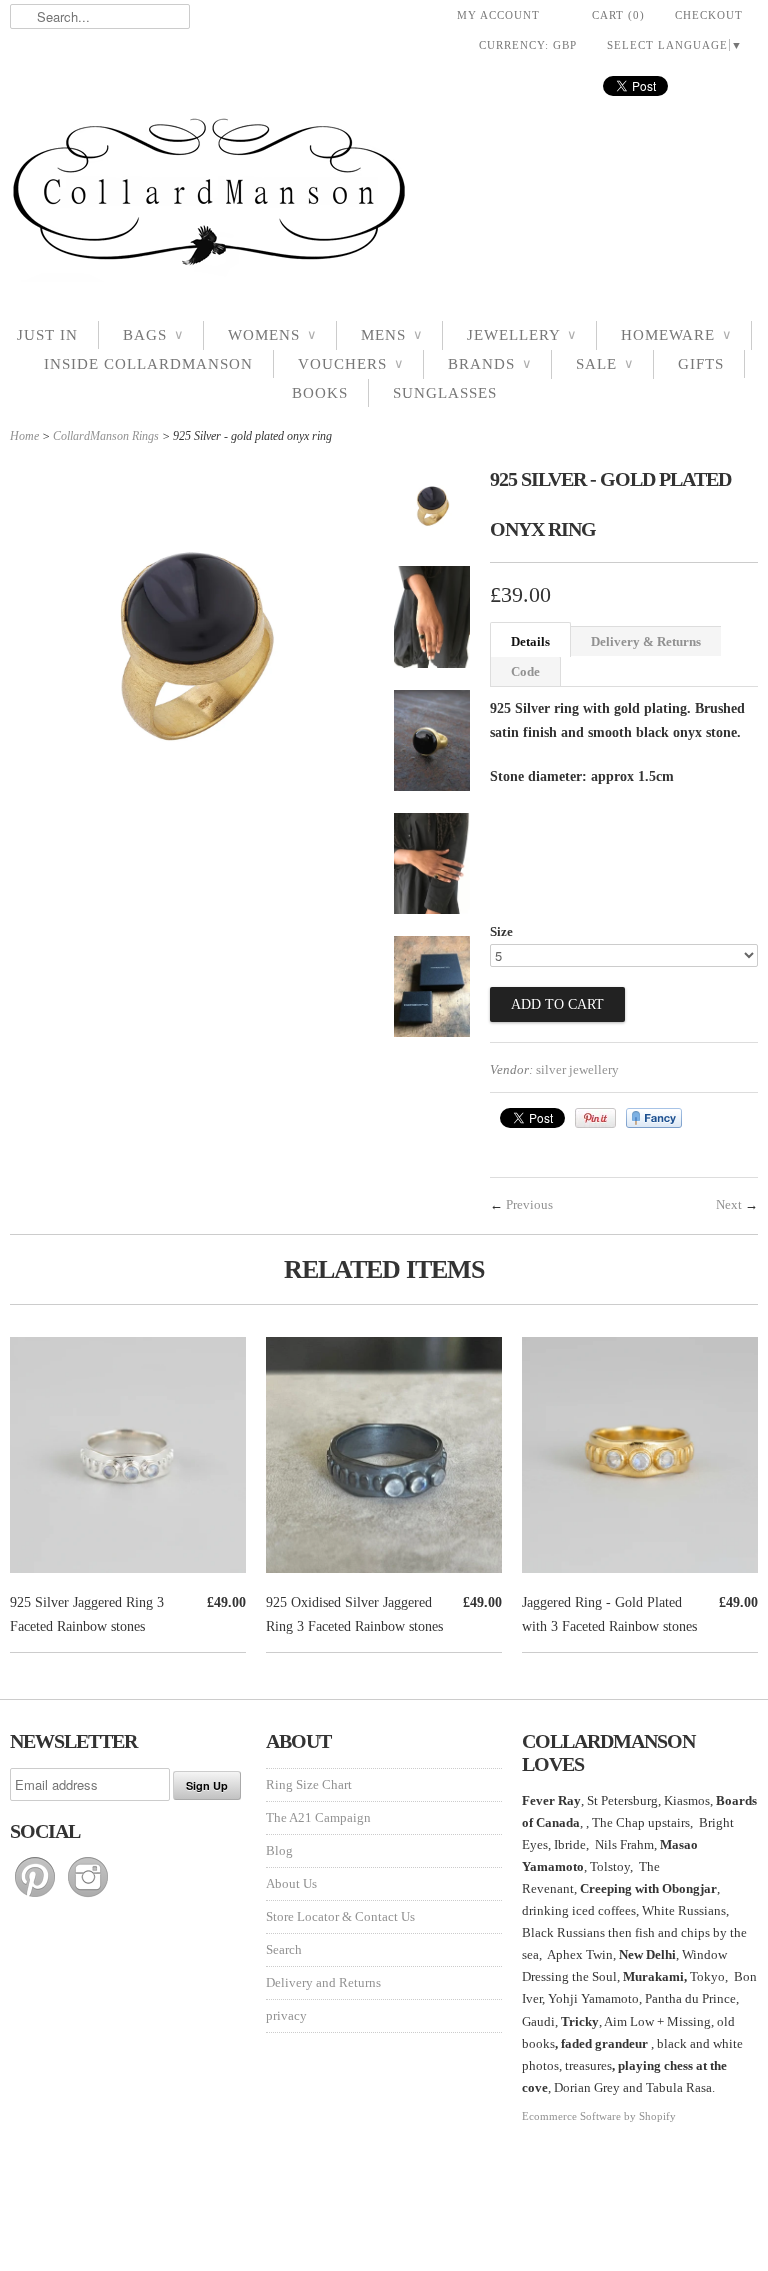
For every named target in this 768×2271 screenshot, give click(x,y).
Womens (272, 335)
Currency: (528, 45)
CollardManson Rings (106, 436)
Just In (47, 335)
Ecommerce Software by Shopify (599, 2116)
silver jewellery (577, 1069)
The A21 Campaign (318, 1817)
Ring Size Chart (309, 1784)
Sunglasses (445, 393)
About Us (291, 1883)
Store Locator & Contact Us (340, 1916)
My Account (498, 15)
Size (501, 931)
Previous (529, 1204)
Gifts (701, 364)
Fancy (654, 1118)
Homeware (676, 335)
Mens (391, 335)
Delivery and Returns (323, 1982)
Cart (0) (618, 15)
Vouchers (350, 364)
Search (284, 1949)
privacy (286, 2015)
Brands (489, 364)
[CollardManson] (384, 197)
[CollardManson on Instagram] (88, 1897)
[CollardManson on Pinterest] (36, 1897)
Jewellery (521, 335)
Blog (279, 1850)
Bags (153, 335)
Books (320, 393)
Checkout (709, 15)
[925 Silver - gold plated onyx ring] (432, 511)
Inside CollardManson (148, 364)
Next (729, 1204)
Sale (604, 364)
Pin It (595, 1118)
